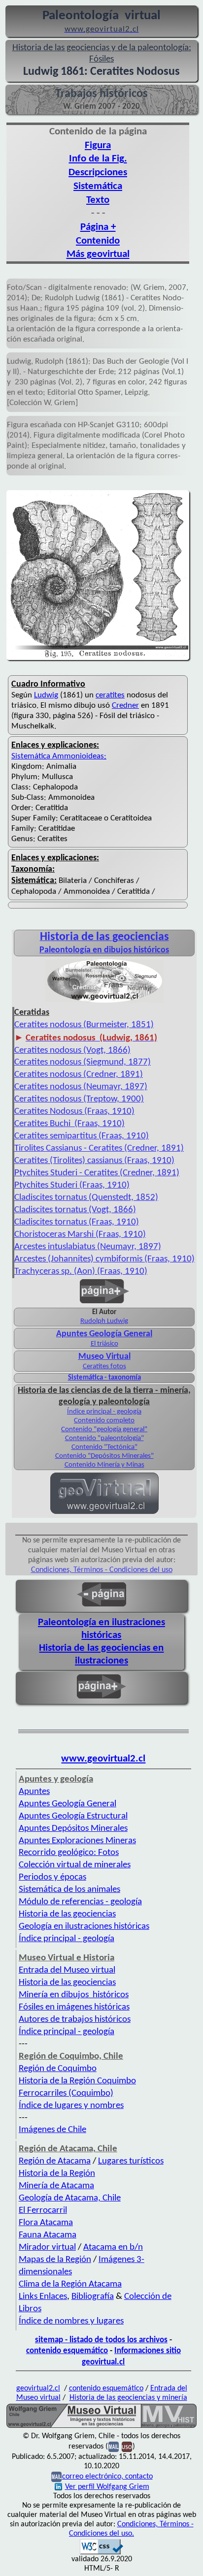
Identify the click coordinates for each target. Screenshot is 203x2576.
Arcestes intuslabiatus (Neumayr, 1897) (88, 1247)
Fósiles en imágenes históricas (74, 2007)
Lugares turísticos (131, 2161)
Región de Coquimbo (58, 2069)
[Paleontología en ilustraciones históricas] (104, 1002)
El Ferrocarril (43, 2211)
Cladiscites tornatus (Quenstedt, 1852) (86, 1198)
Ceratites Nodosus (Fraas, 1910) (74, 1112)
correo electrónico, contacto (107, 2477)
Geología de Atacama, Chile (70, 2198)
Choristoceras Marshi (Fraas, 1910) (80, 1235)
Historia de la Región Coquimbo (77, 2081)
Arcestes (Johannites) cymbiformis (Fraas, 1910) (104, 1259)
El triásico (104, 1344)
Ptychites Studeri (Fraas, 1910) (72, 1185)
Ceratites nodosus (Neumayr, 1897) (81, 1087)
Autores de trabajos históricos (75, 2020)
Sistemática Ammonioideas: (59, 756)
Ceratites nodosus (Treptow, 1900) (79, 1099)
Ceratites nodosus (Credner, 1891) (79, 1075)
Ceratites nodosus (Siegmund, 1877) (83, 1062)
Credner (125, 706)
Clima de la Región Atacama (70, 2284)
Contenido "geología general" (104, 1429)
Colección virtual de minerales (75, 1865)
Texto (98, 200)
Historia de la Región (57, 2174)
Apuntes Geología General (104, 1334)
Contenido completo (104, 1421)
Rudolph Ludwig (104, 1321)
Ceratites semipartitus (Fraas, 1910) (82, 1136)
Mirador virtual (47, 2247)
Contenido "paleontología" (104, 1438)
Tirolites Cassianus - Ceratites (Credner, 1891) (99, 1148)
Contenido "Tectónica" (104, 1447)
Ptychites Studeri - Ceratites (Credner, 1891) (97, 1173)
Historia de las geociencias (67, 1914)
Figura (98, 145)
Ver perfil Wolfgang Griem (107, 2487)
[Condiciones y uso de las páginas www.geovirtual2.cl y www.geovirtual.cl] (127, 2447)
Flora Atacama (46, 2223)
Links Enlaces (43, 2297)
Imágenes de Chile (52, 2130)
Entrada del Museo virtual (67, 1970)
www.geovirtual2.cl (103, 1759)
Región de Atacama (55, 2161)
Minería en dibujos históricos (74, 1995)
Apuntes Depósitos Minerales (73, 1829)
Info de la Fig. (98, 159)
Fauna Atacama (48, 2235)
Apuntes (34, 1792)
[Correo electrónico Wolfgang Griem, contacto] (114, 2447)
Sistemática (98, 186)
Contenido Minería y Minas (104, 1465)
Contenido (98, 241)
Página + (98, 227)
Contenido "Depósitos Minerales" (104, 1456)
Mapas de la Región (55, 2260)
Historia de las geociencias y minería (128, 2398)
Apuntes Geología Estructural (73, 1816)
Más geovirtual (98, 254)
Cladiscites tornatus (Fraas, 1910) (77, 1222)
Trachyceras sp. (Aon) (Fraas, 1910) (81, 1272)
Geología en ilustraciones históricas (84, 1927)
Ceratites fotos (104, 1367)
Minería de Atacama (56, 2186)
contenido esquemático (67, 2351)
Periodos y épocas (52, 1877)
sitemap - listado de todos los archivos (101, 2340)
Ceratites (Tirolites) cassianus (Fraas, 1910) (94, 1161)
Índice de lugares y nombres (71, 2106)
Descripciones (98, 173)
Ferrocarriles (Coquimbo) (66, 2093)
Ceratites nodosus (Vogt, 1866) (72, 1051)
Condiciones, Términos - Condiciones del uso (102, 1570)
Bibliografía (93, 2297)
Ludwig (46, 695)
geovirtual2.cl (38, 2388)
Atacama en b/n (113, 2247)
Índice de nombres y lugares (71, 2321)
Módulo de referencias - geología (80, 1902)
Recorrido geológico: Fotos (69, 1853)
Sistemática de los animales (69, 1890)
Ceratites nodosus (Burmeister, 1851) (84, 1025)
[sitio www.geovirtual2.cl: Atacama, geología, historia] (104, 1513)
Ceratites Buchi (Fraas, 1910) (69, 1124)
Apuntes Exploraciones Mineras (77, 1841)
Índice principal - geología (104, 1412)
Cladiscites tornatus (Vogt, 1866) (75, 1210)
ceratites (110, 695)
